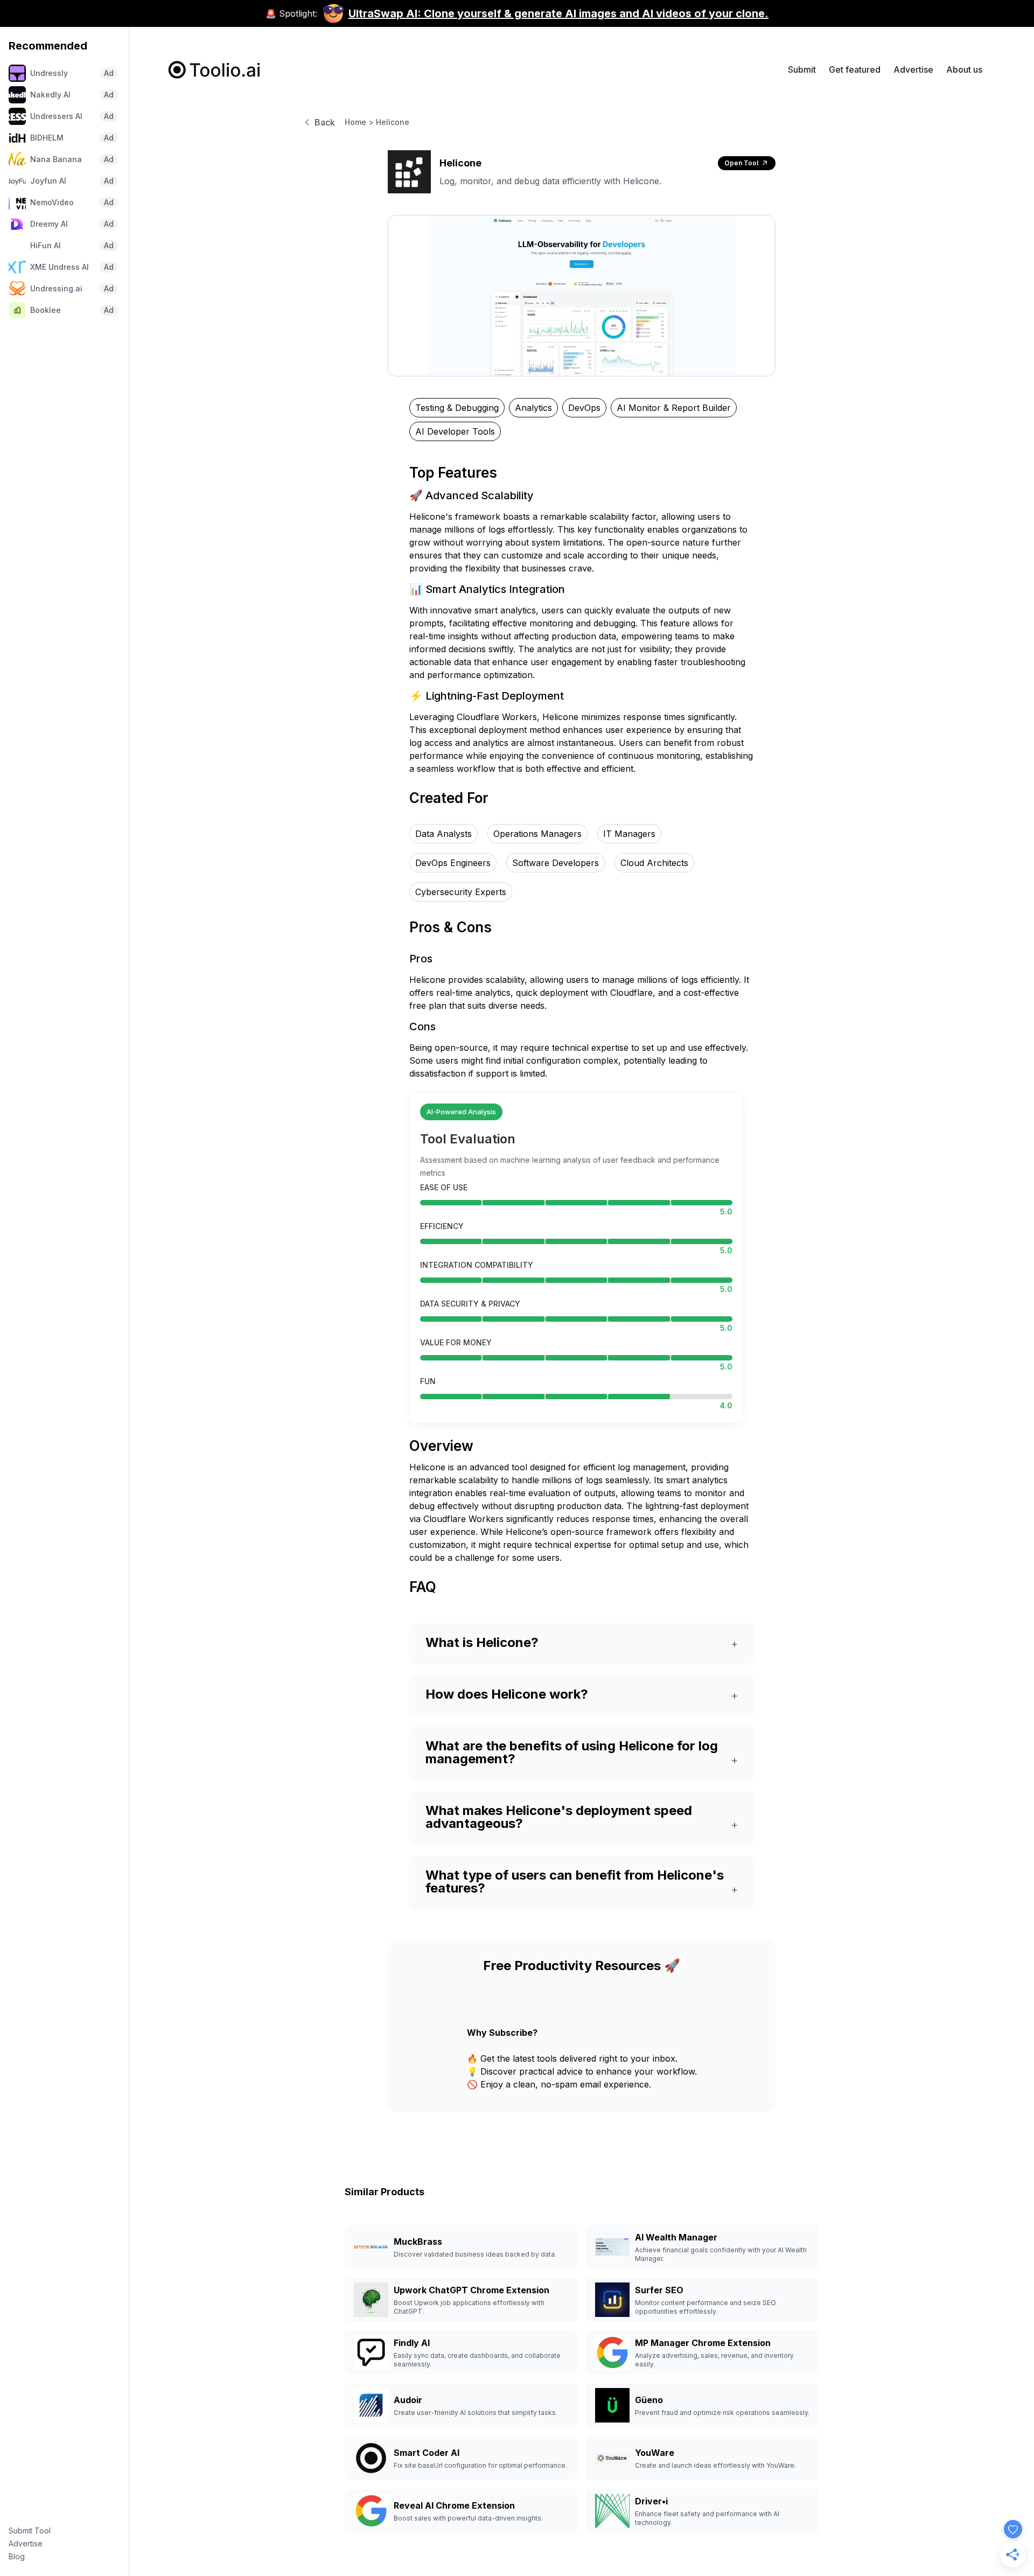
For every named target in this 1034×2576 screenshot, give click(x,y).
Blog (17, 2556)
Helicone (393, 122)
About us (964, 69)
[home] (215, 70)
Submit (802, 69)
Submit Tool (30, 2530)
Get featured (855, 69)
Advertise (26, 2543)
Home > (359, 122)
